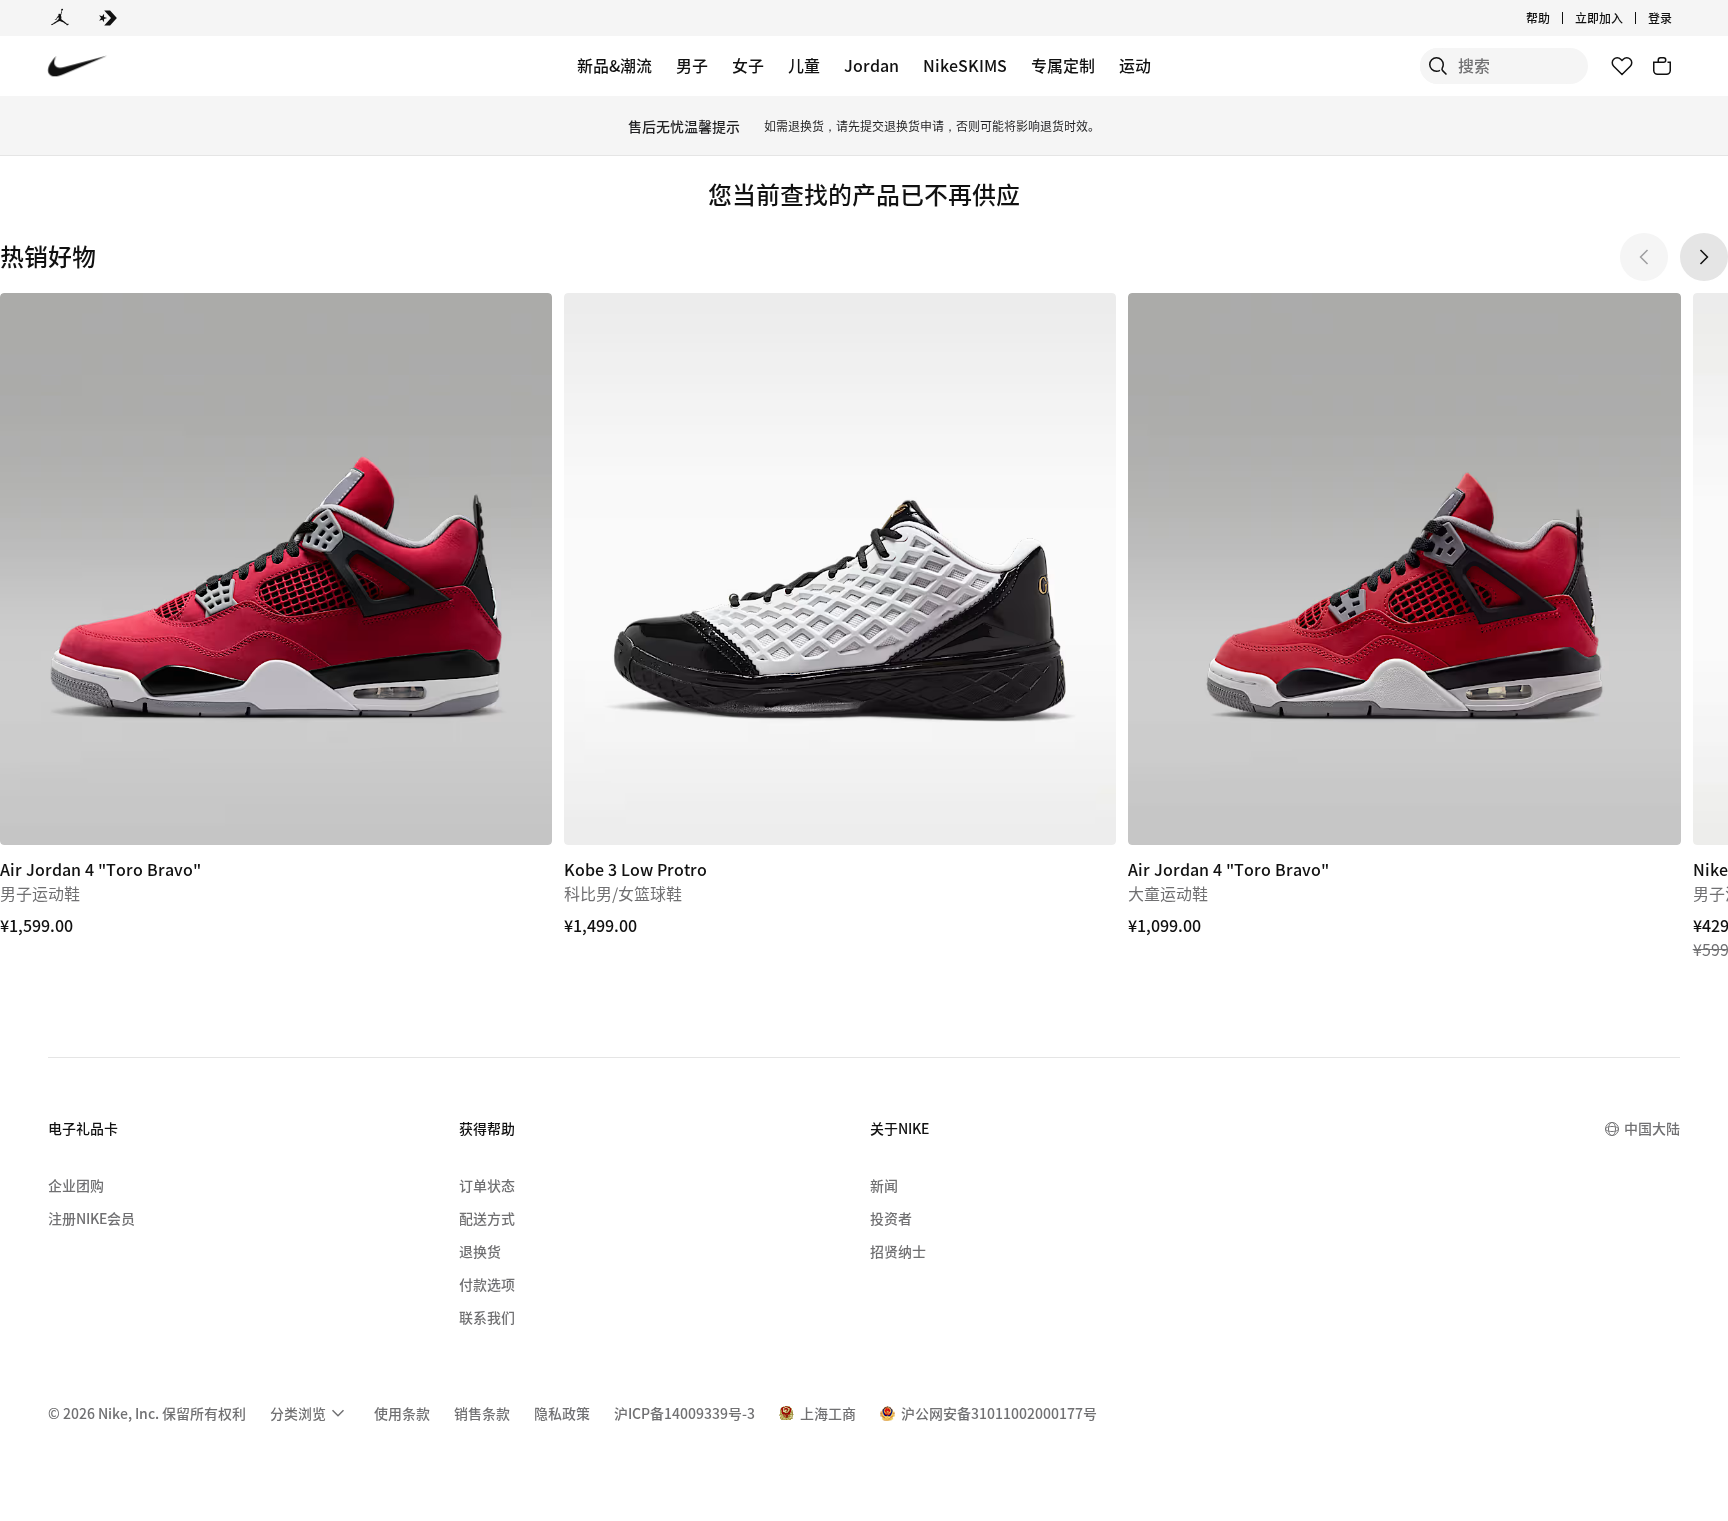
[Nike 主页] (77, 66)
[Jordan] (60, 18)
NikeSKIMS (965, 65)
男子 (692, 65)
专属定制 (1063, 65)
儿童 (804, 65)
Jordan (871, 65)
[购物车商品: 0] (1662, 66)
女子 (748, 65)
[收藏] (1622, 66)
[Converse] (108, 18)
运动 (1135, 65)
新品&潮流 (614, 65)
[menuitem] (1556, 18)
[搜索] (1438, 66)
